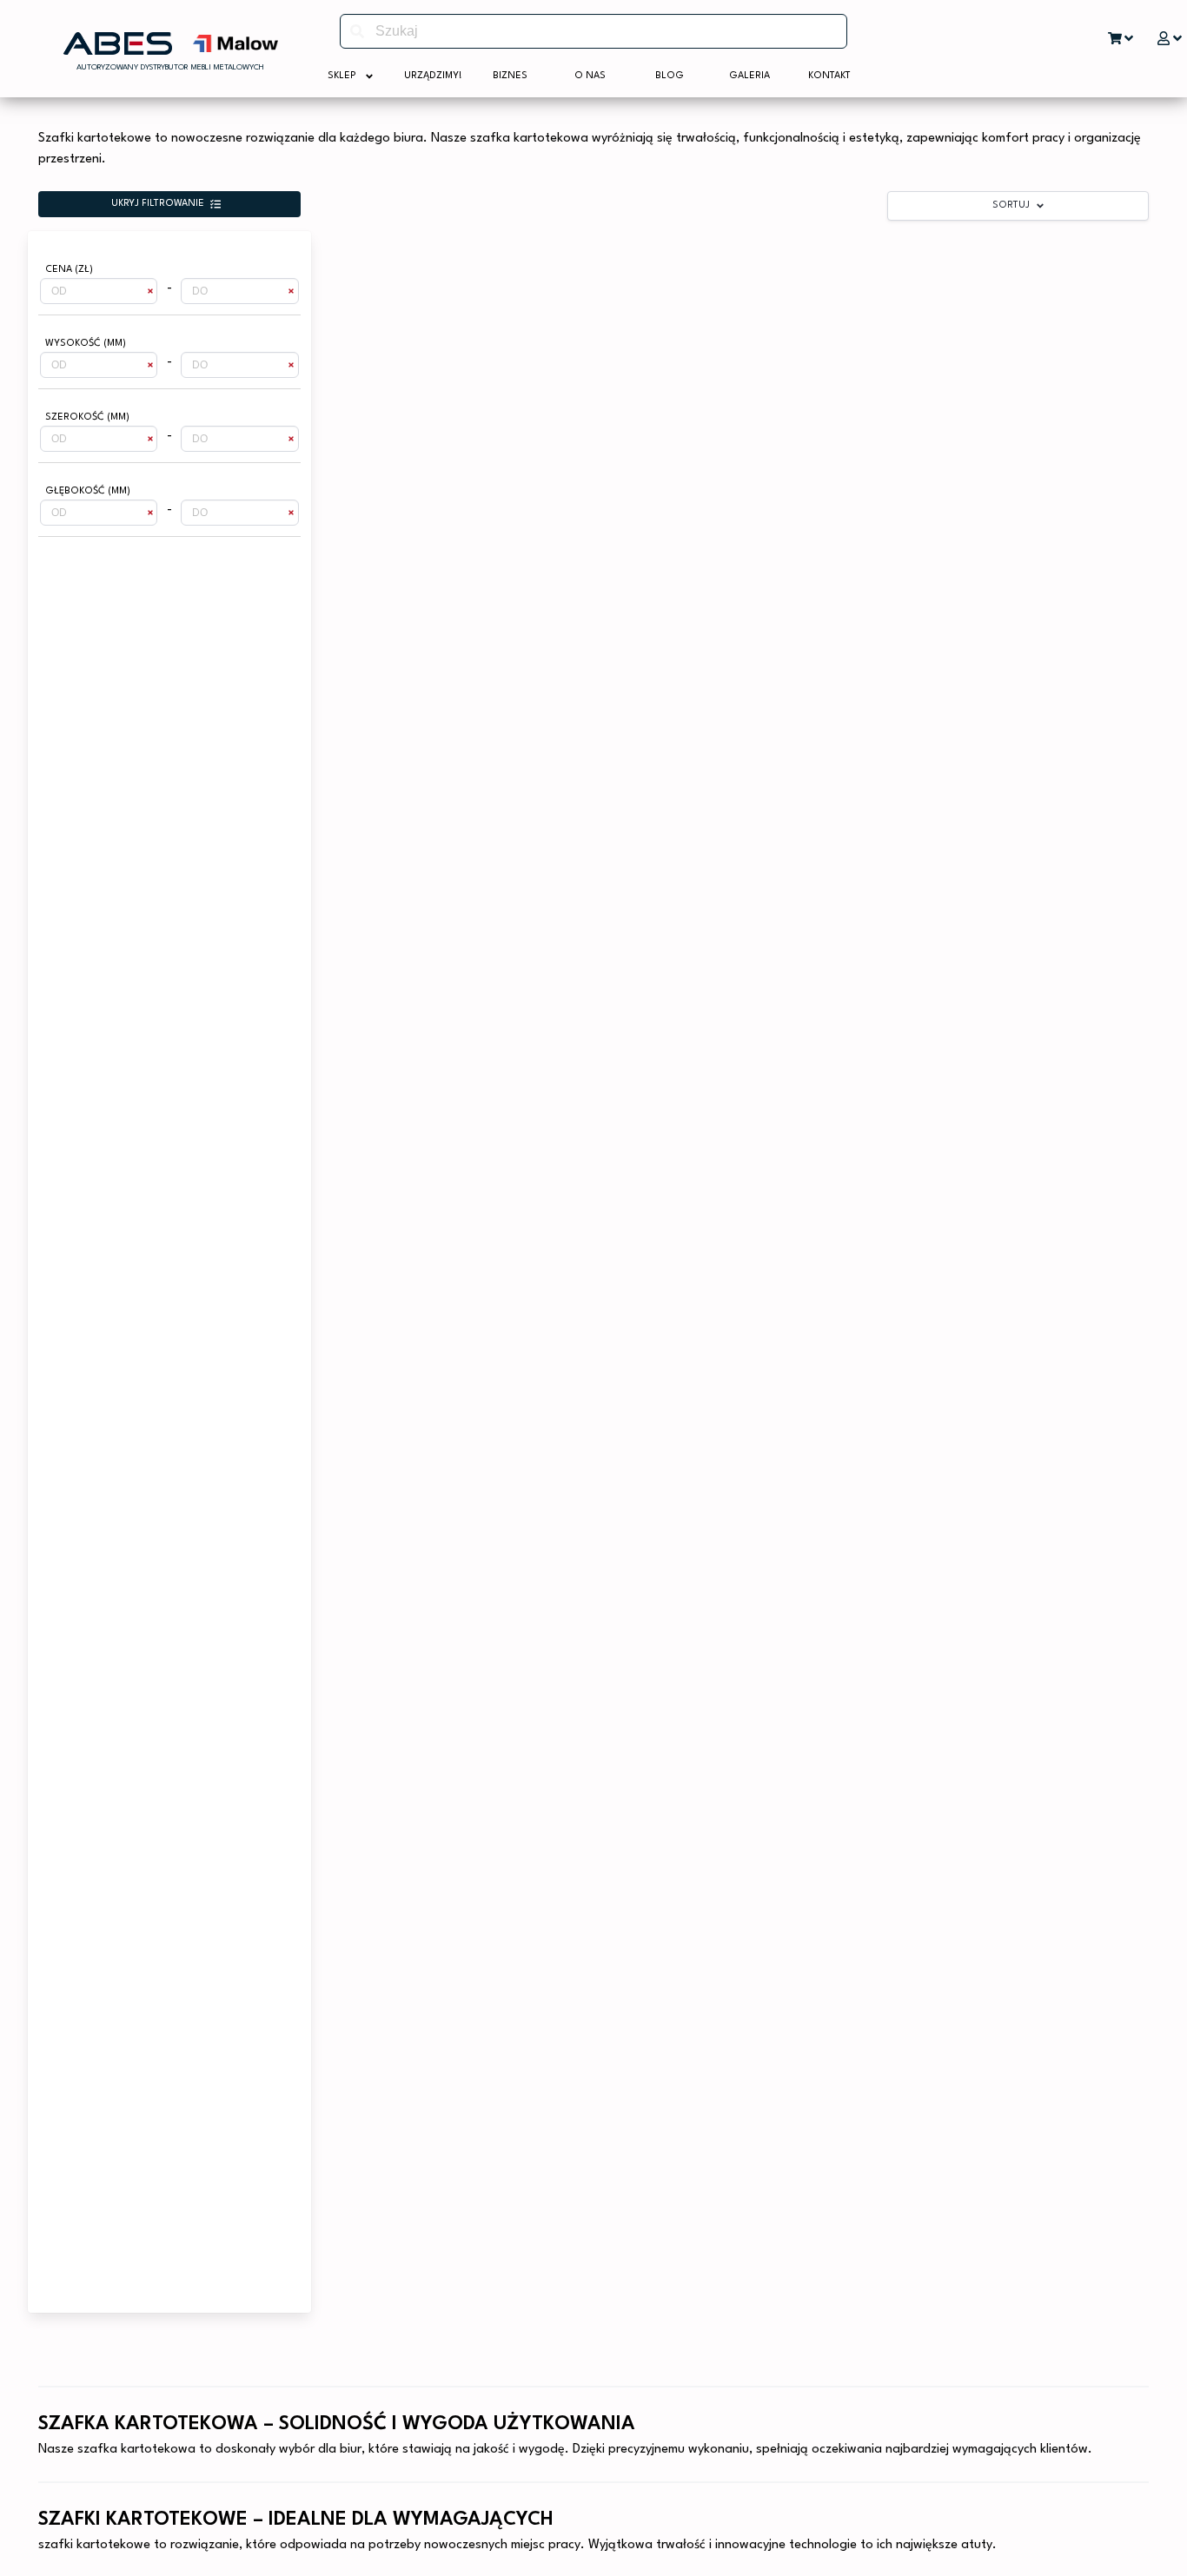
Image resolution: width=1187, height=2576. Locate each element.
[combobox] (593, 31)
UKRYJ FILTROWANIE (158, 204)
